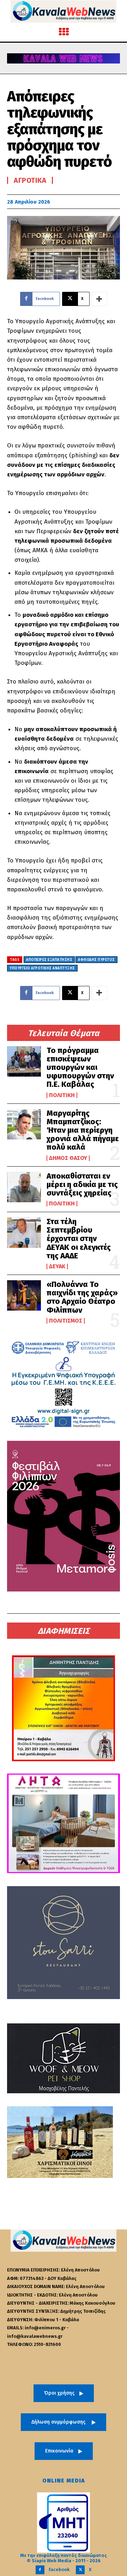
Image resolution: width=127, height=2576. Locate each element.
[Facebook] (40, 2570)
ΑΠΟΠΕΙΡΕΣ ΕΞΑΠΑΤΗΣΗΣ (49, 960)
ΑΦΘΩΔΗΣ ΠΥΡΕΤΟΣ (96, 960)
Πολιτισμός (66, 1321)
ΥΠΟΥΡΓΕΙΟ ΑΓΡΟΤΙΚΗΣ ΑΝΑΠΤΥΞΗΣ (42, 968)
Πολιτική (62, 1095)
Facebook (59, 2569)
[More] (99, 299)
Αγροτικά (30, 180)
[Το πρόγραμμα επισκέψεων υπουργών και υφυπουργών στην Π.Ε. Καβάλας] (24, 1061)
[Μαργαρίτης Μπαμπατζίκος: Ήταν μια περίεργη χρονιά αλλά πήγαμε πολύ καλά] (24, 1124)
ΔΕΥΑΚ (57, 1266)
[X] (80, 2570)
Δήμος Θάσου (68, 1158)
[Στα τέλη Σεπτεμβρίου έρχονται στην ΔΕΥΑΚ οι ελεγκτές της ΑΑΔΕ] (24, 1233)
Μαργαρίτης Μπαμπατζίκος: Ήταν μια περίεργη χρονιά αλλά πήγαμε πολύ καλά (83, 1130)
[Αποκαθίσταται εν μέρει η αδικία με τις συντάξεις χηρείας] (24, 1187)
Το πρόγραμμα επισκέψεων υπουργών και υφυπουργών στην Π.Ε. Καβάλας (80, 1067)
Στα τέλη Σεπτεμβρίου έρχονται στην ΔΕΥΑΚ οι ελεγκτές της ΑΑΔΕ (79, 1239)
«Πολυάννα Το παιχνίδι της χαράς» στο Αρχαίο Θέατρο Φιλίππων (82, 1297)
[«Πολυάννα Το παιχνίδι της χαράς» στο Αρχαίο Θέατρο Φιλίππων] (24, 1295)
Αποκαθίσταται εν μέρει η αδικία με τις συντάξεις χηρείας (82, 1184)
